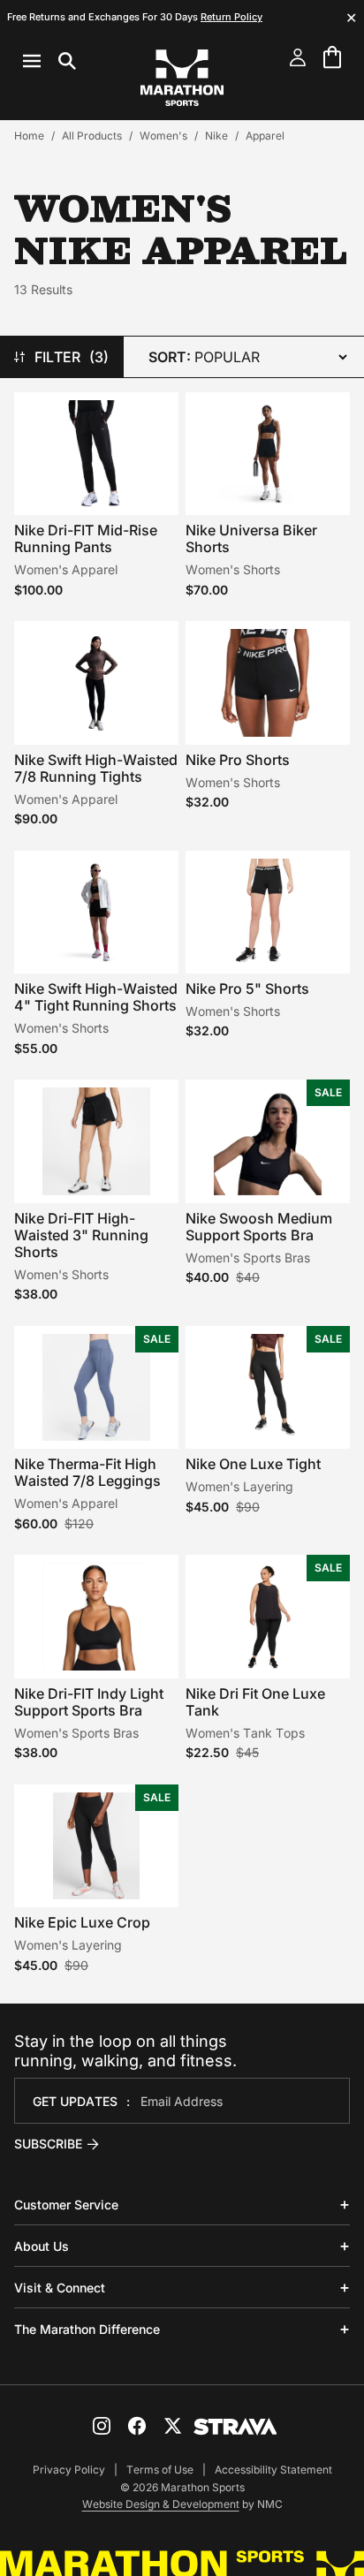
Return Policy (231, 17)
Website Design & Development (161, 2504)
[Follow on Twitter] (172, 2426)
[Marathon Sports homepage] (182, 78)
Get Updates (75, 2101)
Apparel (265, 136)
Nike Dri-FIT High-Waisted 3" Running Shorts (81, 1235)
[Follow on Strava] (235, 2427)
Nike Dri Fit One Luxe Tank (255, 1702)
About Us (42, 2246)
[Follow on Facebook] (137, 2426)
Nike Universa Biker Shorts (251, 538)
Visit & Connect (60, 2288)
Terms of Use (160, 2470)
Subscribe (48, 2144)
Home (29, 136)
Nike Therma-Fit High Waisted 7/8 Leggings (87, 1472)
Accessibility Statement (273, 2470)
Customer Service (66, 2205)
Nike (216, 136)
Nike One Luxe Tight (253, 1464)
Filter (72, 357)
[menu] (49, 61)
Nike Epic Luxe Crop (82, 1922)
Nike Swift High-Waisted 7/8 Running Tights (96, 768)
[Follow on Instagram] (102, 2426)
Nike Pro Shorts (238, 760)
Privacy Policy (69, 2470)
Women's (163, 136)
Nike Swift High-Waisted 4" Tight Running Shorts (96, 997)
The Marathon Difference (87, 2329)
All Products (92, 136)
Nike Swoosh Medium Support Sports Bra (259, 1227)
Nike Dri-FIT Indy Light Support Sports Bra (89, 1702)
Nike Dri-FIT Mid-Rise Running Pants (86, 538)
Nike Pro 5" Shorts (247, 989)
